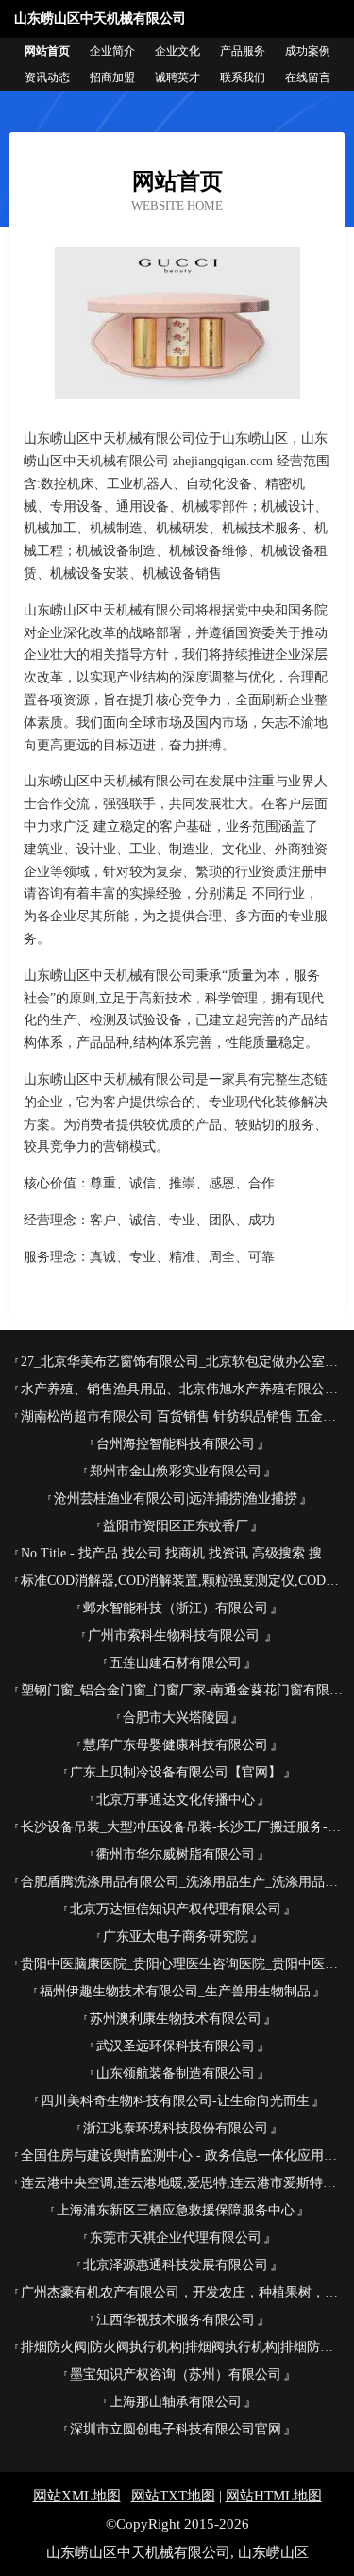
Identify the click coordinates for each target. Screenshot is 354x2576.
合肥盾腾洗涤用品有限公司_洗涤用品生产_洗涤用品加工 (183, 1882)
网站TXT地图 (173, 2496)
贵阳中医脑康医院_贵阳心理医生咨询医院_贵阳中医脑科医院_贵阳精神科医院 (183, 1964)
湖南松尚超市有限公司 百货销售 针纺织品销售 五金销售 (183, 1416)
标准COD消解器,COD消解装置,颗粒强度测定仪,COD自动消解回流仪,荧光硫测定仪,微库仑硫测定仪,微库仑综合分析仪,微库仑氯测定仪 (183, 1581)
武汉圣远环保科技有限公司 (176, 2046)
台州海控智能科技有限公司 (176, 1444)
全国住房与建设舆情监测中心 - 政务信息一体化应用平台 (183, 2155)
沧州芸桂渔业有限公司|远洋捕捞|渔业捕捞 (176, 1498)
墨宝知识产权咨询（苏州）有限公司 (176, 2374)
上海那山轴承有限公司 (176, 2402)
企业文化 (177, 51)
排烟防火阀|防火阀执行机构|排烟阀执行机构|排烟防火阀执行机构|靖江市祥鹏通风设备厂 (183, 2347)
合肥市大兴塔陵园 (176, 1717)
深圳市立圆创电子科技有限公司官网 (176, 2429)
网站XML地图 (77, 2496)
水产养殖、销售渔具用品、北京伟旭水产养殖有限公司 (179, 1389)
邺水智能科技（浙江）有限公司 (176, 1608)
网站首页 (47, 51)
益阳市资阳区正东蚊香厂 (176, 1526)
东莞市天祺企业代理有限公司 (176, 2238)
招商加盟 (112, 77)
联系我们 (243, 77)
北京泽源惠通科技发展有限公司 (176, 2265)
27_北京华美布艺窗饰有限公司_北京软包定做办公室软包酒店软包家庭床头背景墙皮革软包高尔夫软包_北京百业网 (183, 1362)
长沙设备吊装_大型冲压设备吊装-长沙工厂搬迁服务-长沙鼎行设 (183, 1827)
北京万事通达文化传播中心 (176, 1800)
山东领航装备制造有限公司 (176, 2073)
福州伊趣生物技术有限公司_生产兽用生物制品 (175, 1991)
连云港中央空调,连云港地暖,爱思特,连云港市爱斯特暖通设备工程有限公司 (183, 2183)
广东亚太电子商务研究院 (176, 1936)
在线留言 (308, 77)
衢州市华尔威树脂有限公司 (176, 1854)
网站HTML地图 (274, 2496)
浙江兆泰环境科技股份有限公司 (176, 2128)
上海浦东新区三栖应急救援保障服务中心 (176, 2210)
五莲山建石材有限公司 (176, 1663)
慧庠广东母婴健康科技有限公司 (176, 1745)
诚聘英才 (177, 77)
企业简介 (112, 51)
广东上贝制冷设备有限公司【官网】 (176, 1772)
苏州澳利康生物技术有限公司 (176, 2019)
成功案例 (308, 51)
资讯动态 (47, 77)
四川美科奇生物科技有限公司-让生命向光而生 (175, 2101)
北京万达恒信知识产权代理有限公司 (176, 1909)
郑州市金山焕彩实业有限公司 (176, 1471)
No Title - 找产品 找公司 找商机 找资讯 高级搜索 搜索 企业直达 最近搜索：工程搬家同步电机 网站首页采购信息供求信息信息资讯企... (183, 1553)
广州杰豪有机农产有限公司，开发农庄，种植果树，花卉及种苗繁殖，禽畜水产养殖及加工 (183, 2292)
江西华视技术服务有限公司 (176, 2320)
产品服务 (243, 51)
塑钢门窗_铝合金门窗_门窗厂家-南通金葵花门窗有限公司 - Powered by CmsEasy (183, 1690)
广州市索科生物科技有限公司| (175, 1635)
